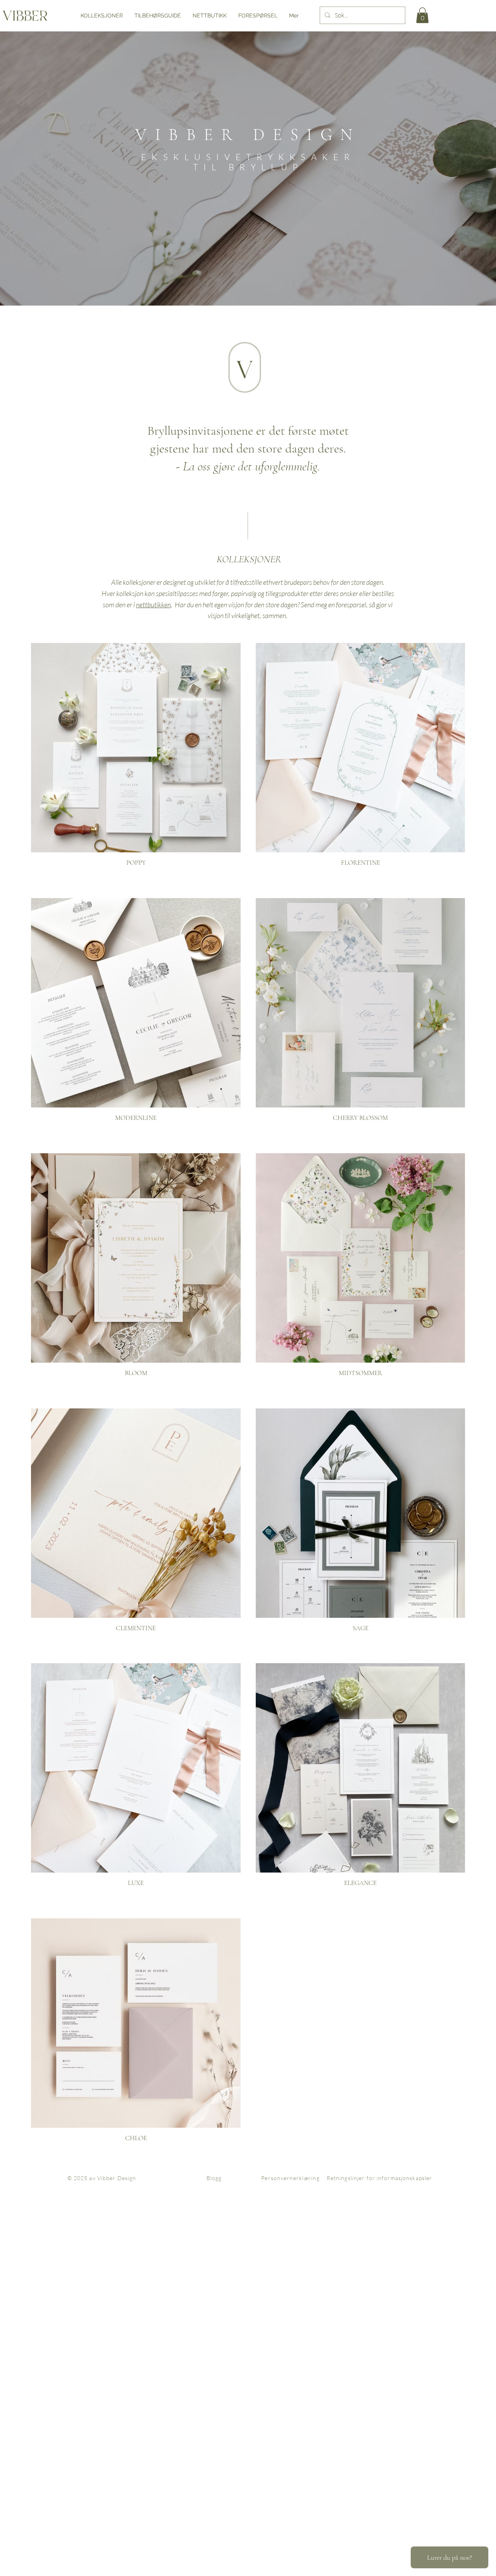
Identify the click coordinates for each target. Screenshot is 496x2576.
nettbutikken (153, 605)
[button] (422, 15)
